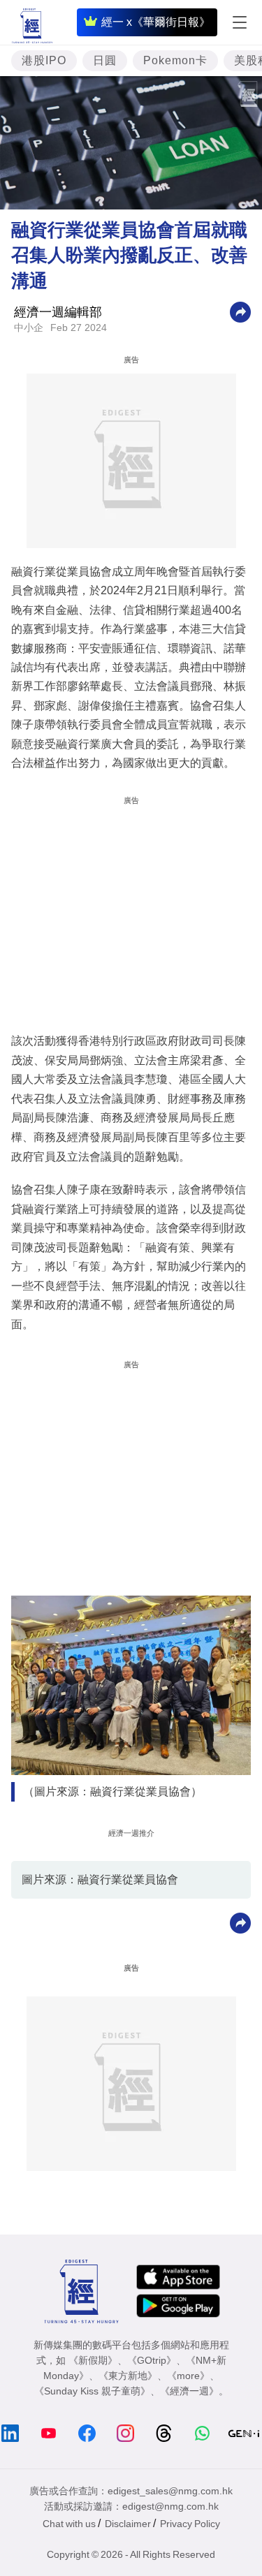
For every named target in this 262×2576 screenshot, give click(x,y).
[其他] (240, 311)
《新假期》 (93, 2360)
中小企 (29, 327)
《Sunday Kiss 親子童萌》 (92, 2391)
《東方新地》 (128, 2376)
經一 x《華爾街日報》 (156, 22)
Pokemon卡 (175, 60)
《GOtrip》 (152, 2360)
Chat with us (69, 2524)
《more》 (188, 2376)
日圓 (105, 60)
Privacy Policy (190, 2524)
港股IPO (44, 60)
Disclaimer (128, 2524)
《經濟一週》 (189, 2391)
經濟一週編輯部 (58, 312)
